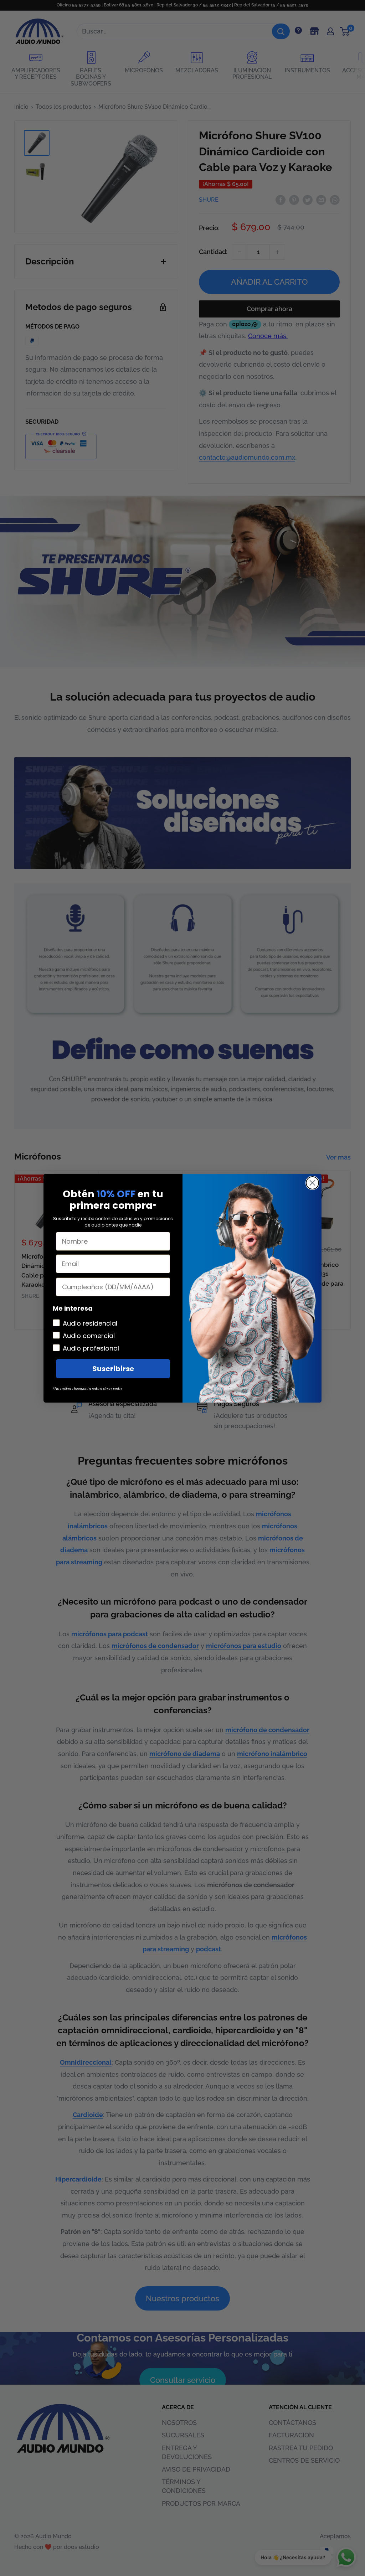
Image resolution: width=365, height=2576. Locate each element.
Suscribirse (113, 1369)
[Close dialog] (312, 1183)
